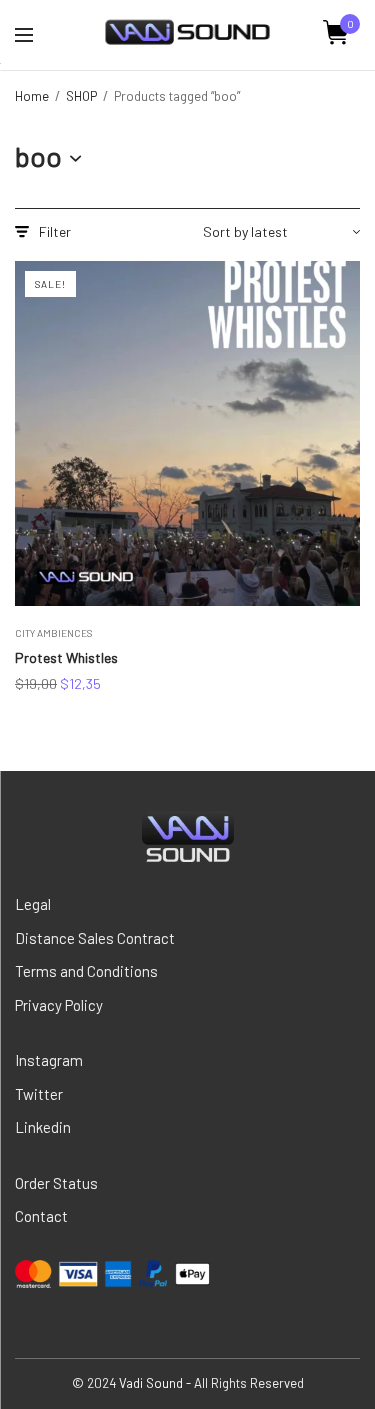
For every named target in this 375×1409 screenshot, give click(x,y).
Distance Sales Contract (95, 938)
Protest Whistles (66, 657)
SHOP (81, 96)
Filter (55, 232)
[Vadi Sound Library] (187, 33)
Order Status (56, 1183)
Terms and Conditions (86, 971)
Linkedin (43, 1127)
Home (32, 96)
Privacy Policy (59, 1005)
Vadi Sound (151, 1383)
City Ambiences (53, 633)
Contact (41, 1216)
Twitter (39, 1094)
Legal (33, 904)
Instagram (49, 1060)
